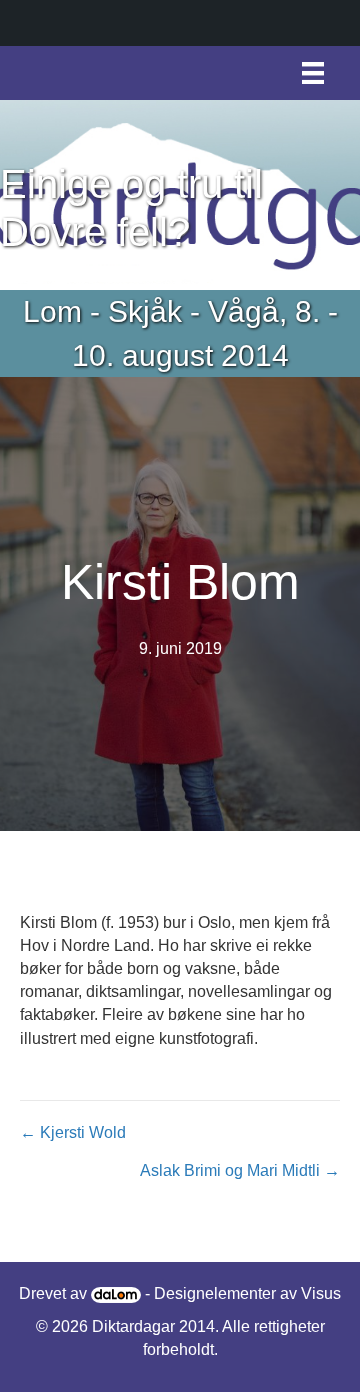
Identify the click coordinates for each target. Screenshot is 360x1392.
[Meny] (313, 73)
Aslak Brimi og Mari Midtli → (240, 1170)
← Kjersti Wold (73, 1132)
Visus (321, 1293)
